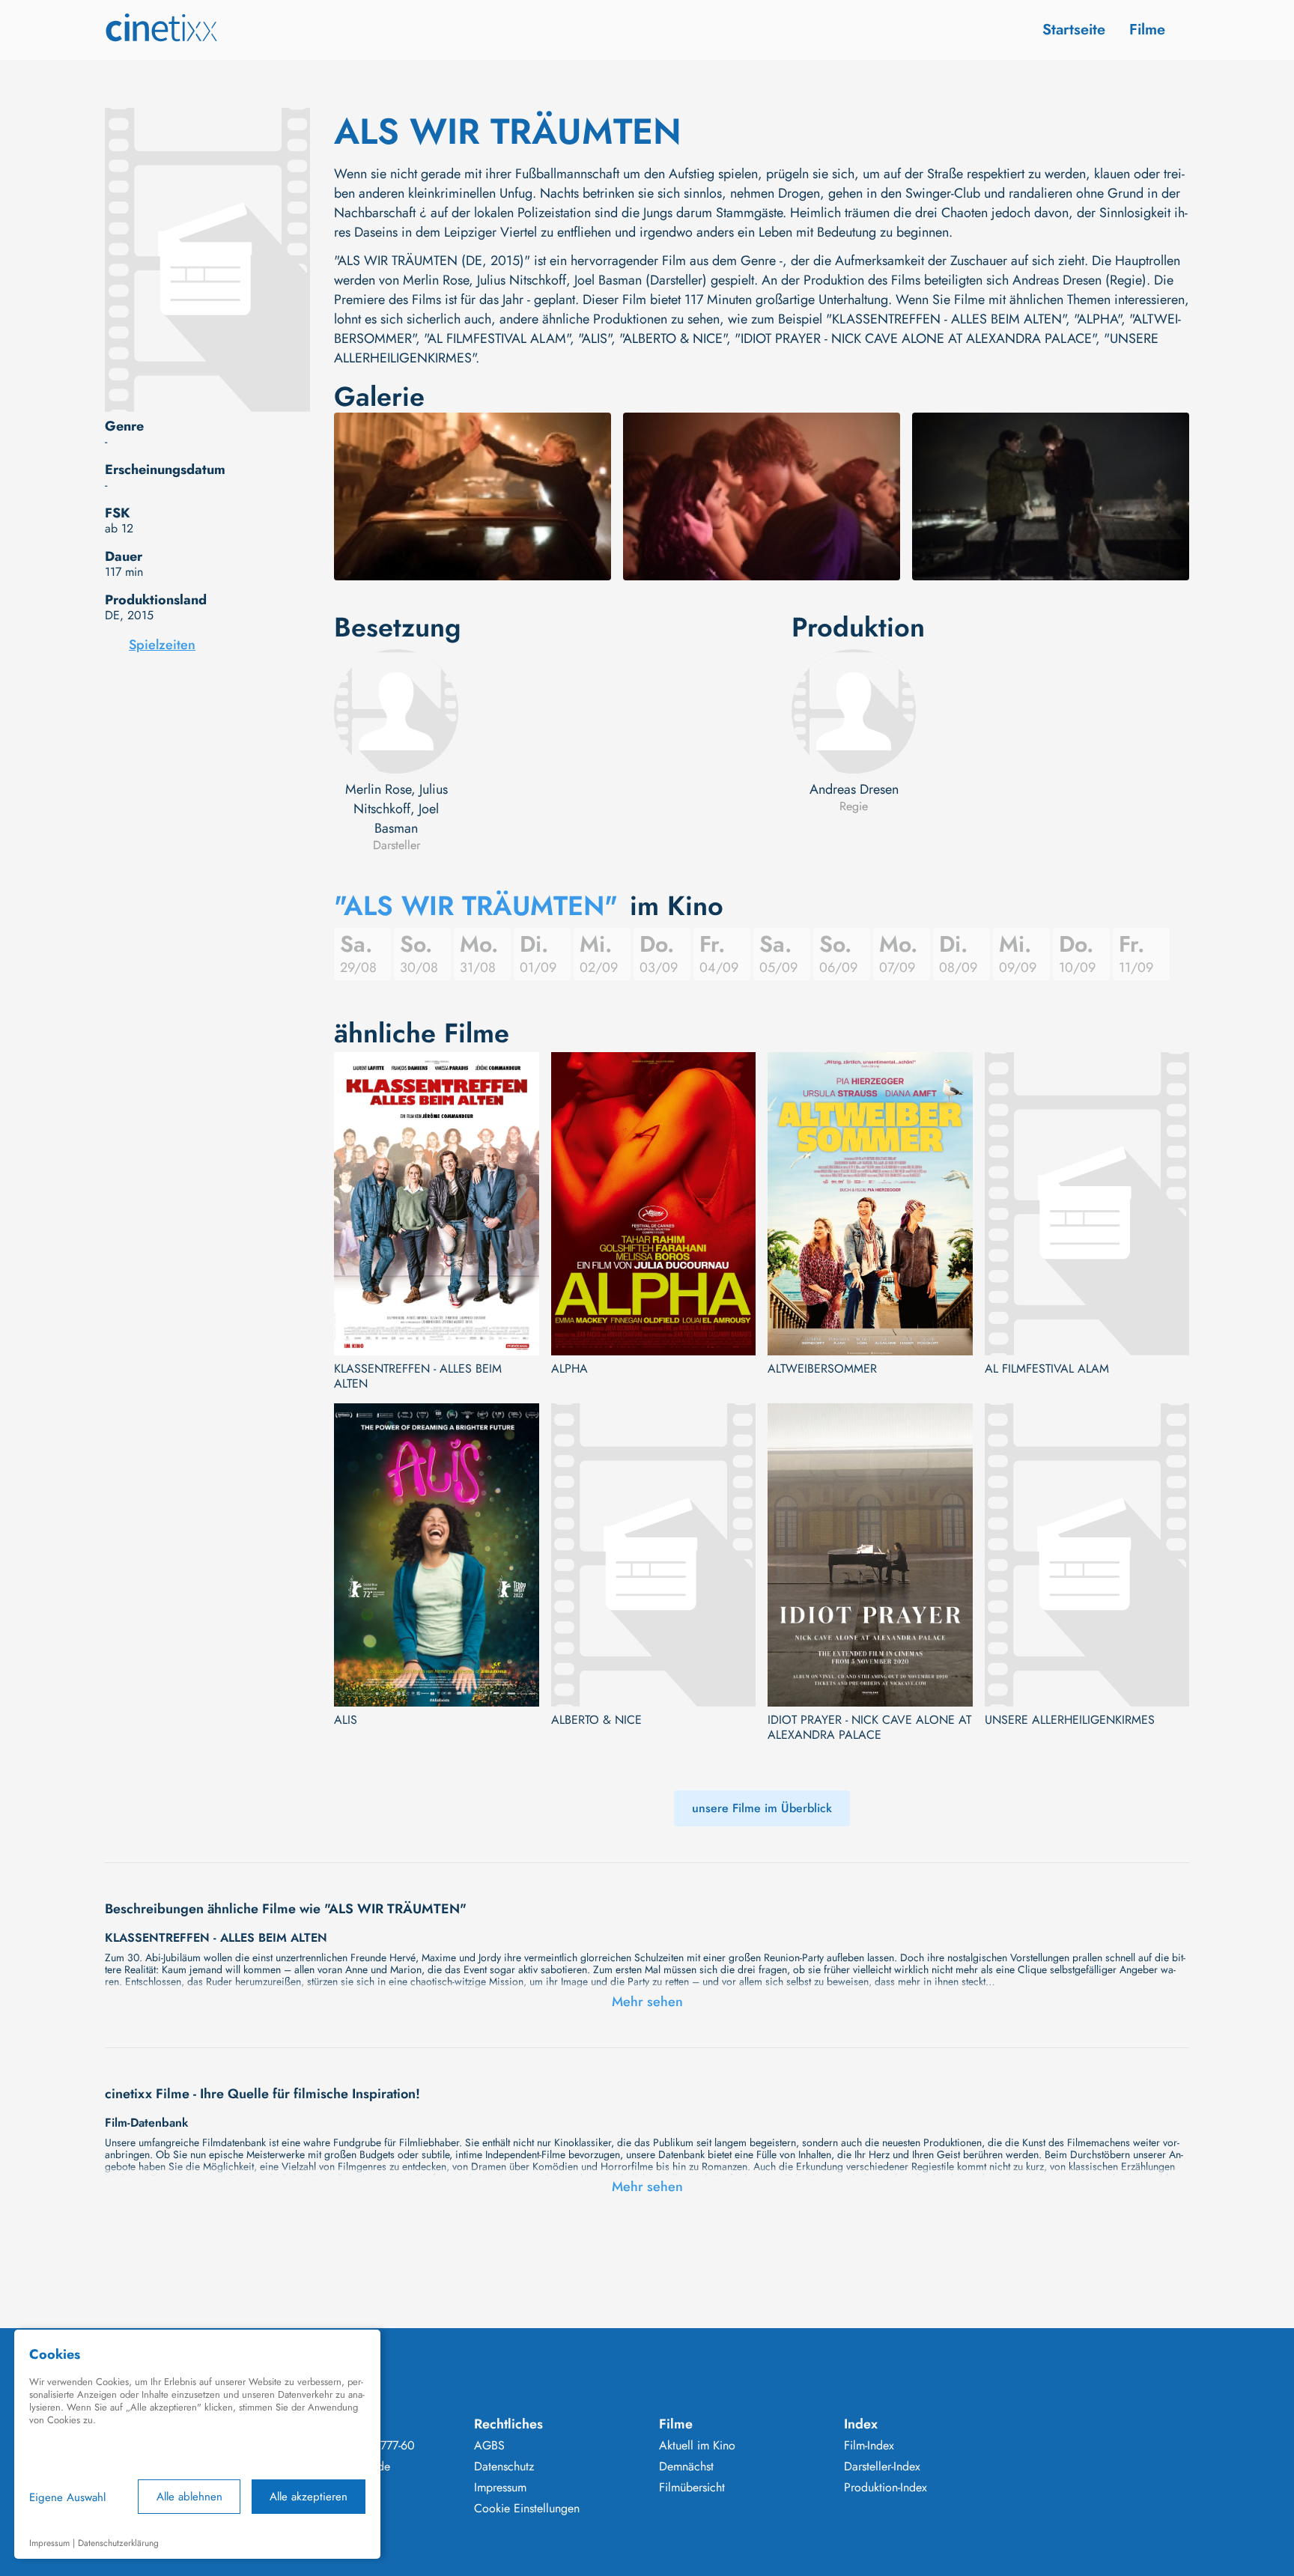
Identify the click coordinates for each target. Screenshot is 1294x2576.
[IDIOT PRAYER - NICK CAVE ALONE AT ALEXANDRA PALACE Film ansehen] (870, 1555)
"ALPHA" (1097, 319)
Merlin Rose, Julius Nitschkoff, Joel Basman (397, 809)
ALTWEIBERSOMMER (822, 1369)
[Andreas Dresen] (854, 711)
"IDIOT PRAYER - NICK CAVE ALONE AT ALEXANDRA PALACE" (915, 338)
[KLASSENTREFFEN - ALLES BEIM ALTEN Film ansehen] (437, 1204)
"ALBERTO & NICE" (673, 338)
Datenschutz (504, 2467)
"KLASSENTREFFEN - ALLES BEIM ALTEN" (946, 319)
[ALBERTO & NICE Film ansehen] (654, 1555)
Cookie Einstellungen (527, 2509)
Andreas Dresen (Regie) (1079, 280)
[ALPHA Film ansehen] (654, 1204)
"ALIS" (595, 338)
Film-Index (869, 2446)
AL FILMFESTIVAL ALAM (1047, 1369)
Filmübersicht (692, 2488)
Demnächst (686, 2467)
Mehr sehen (647, 2002)
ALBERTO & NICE (596, 1720)
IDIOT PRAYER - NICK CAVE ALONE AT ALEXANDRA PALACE (869, 1728)
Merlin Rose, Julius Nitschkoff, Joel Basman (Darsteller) (555, 280)
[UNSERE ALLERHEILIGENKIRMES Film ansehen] (1087, 1555)
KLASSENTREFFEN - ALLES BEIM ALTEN (418, 1376)
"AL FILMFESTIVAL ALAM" (497, 338)
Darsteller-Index (882, 2467)
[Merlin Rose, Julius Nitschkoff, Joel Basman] (396, 711)
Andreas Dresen (854, 789)
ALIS (346, 1720)
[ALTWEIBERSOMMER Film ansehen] (870, 1204)
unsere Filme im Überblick (762, 1808)
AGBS (489, 2446)
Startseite (1074, 30)
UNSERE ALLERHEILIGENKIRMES (1070, 1720)
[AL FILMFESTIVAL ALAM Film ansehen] (1087, 1204)
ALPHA (569, 1369)
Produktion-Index (886, 2488)
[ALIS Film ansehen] (437, 1555)
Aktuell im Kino (697, 2446)
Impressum (500, 2488)
